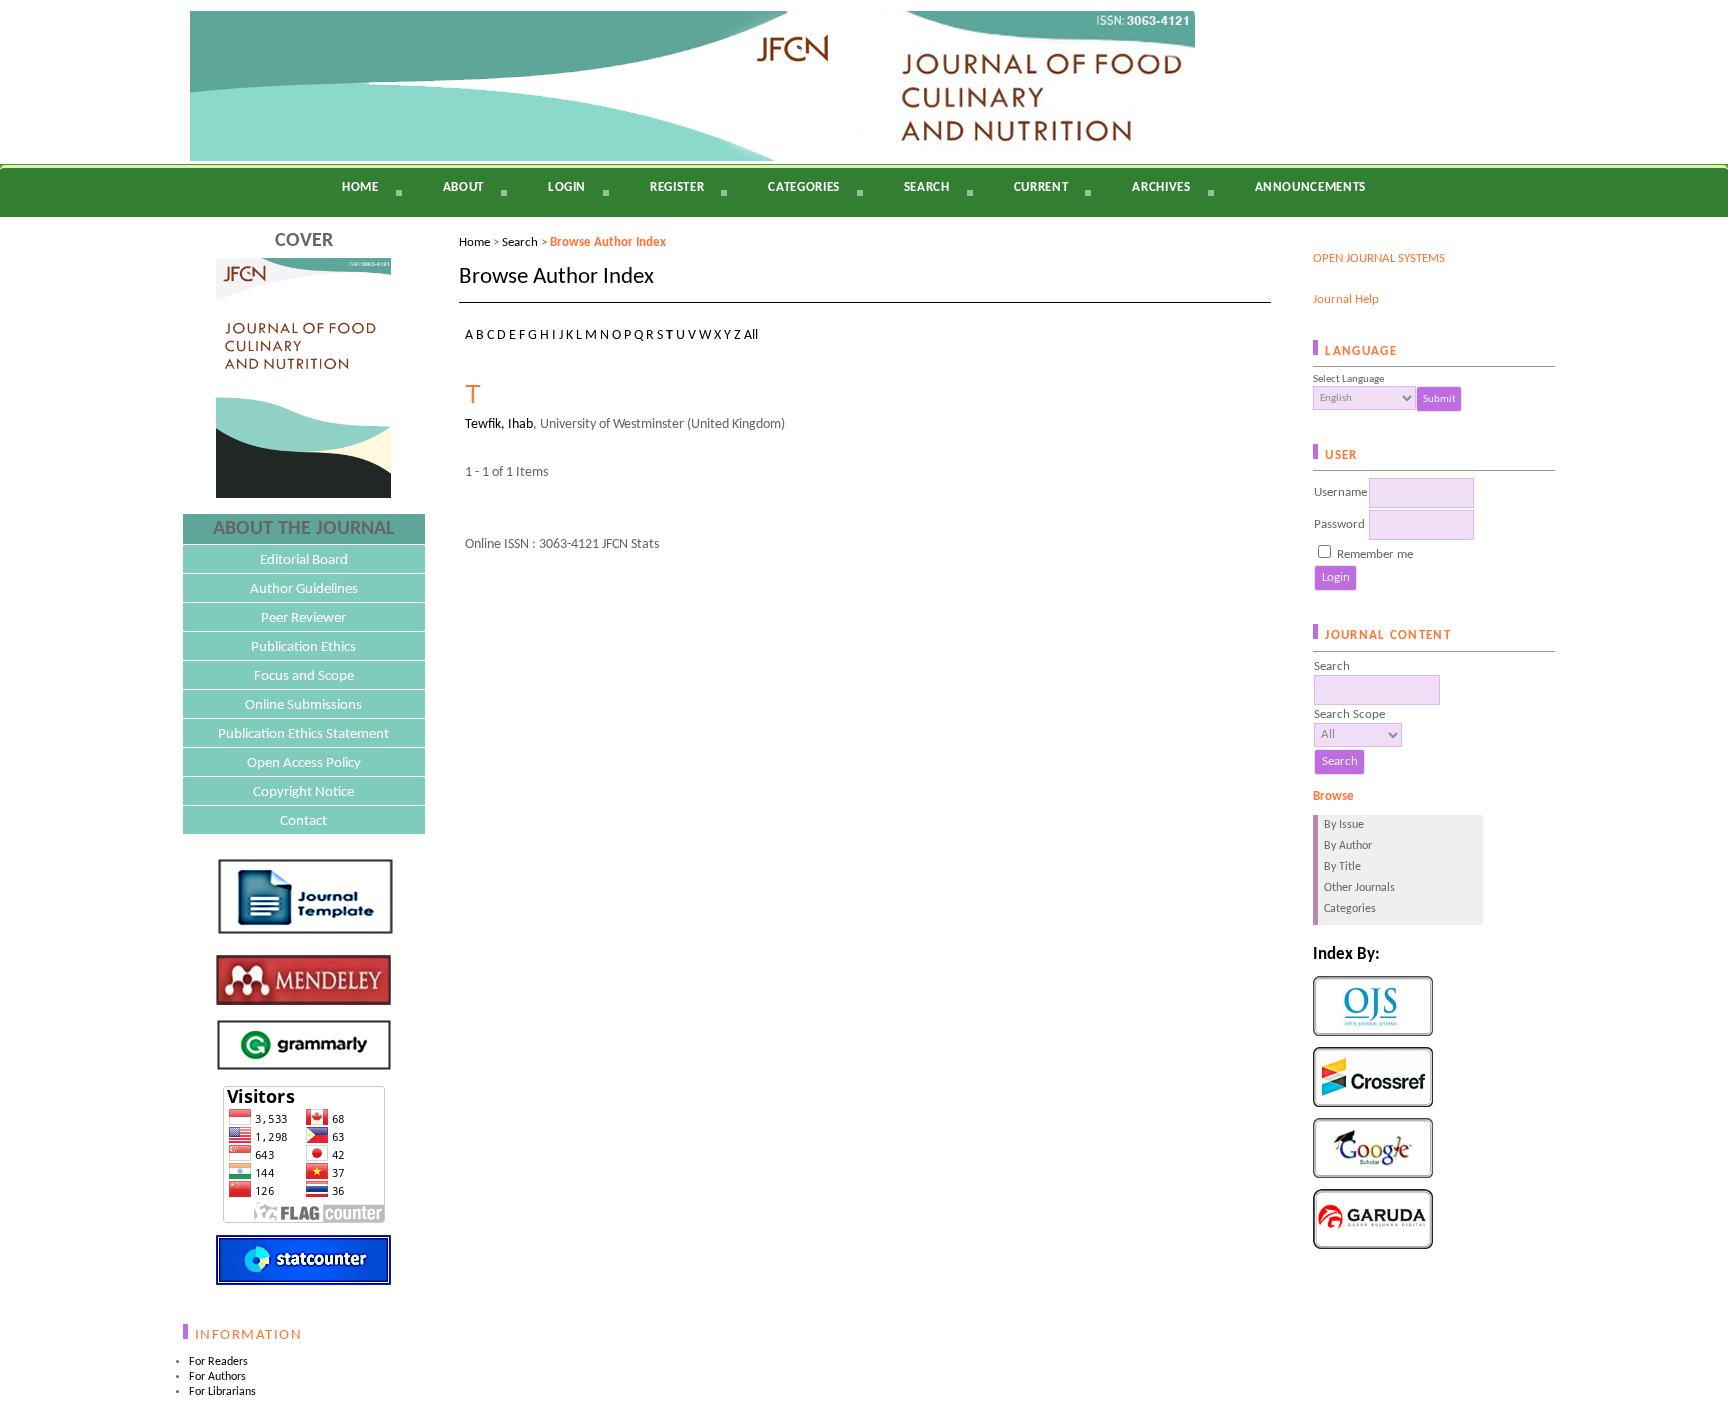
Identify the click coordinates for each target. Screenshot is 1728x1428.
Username (1340, 492)
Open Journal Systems (1379, 258)
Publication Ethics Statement (303, 734)
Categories (1350, 909)
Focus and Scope (304, 676)
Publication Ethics (303, 647)
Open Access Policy (304, 763)
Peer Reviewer (303, 618)
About (463, 187)
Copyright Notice (303, 792)
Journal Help (1346, 299)
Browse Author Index (608, 242)
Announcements (1310, 187)
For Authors (217, 1377)
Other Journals (1359, 888)
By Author (1348, 846)
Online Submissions (303, 705)
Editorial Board (304, 560)
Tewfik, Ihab (499, 424)
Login (567, 187)
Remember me (1375, 554)
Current (1041, 187)
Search (927, 187)
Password (1339, 524)
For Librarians (222, 1392)
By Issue (1344, 825)
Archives (1161, 187)
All (751, 335)
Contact (303, 821)
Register (677, 187)
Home (360, 187)
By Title (1342, 867)
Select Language (1348, 379)
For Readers (218, 1362)
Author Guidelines (304, 589)
